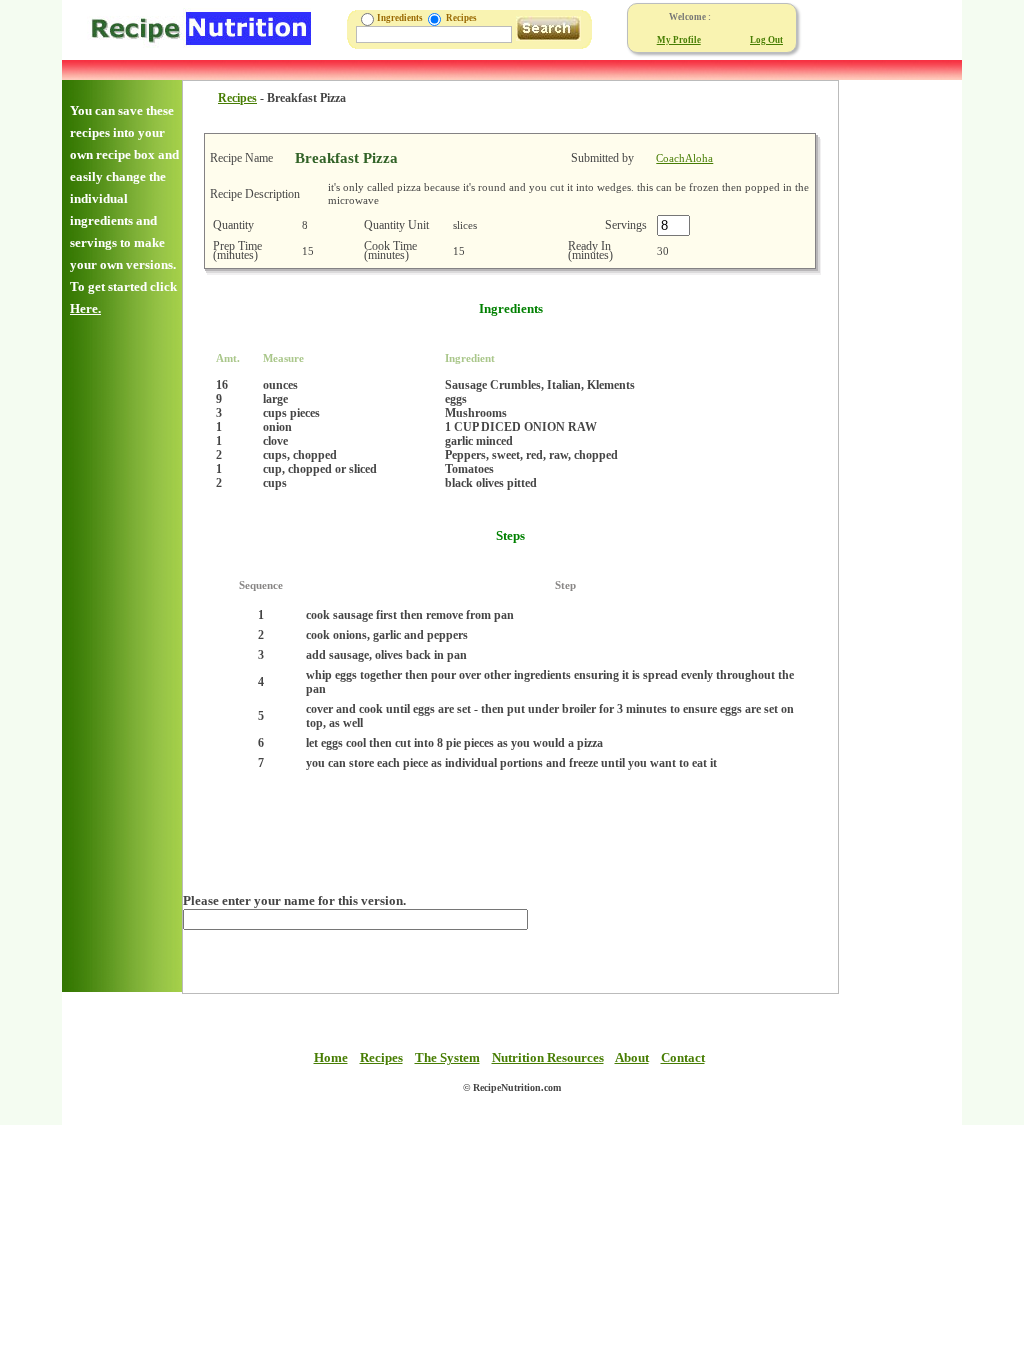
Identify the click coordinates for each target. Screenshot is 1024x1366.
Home (331, 1057)
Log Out (766, 40)
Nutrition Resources (548, 1057)
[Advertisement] (899, 380)
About (632, 1057)
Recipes (237, 98)
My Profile (679, 40)
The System (447, 1057)
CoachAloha (684, 158)
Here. (85, 308)
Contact (683, 1057)
